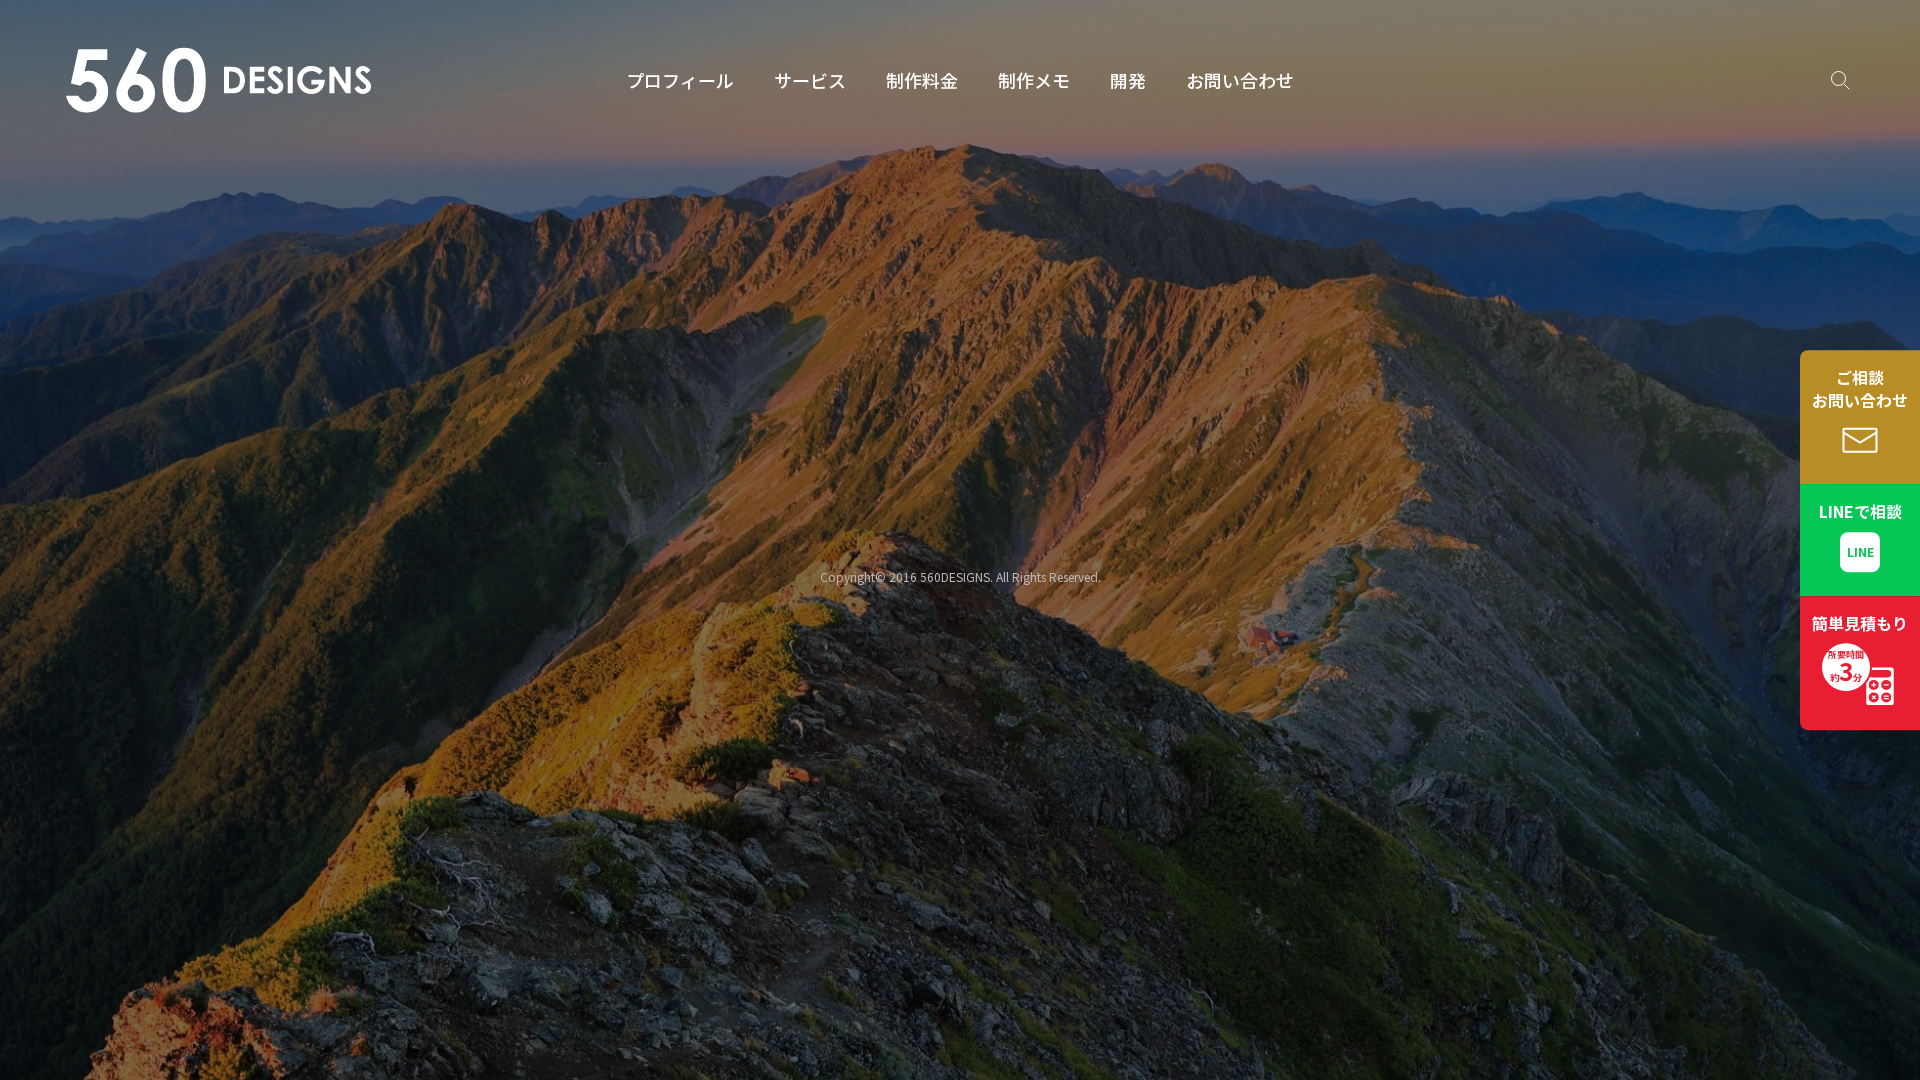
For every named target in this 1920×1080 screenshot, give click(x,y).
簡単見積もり (1860, 650)
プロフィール (680, 80)
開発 (1128, 80)
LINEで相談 (1860, 512)
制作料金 (922, 80)
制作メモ (1034, 80)
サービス (810, 80)
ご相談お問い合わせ (1860, 388)
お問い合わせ (1240, 80)
